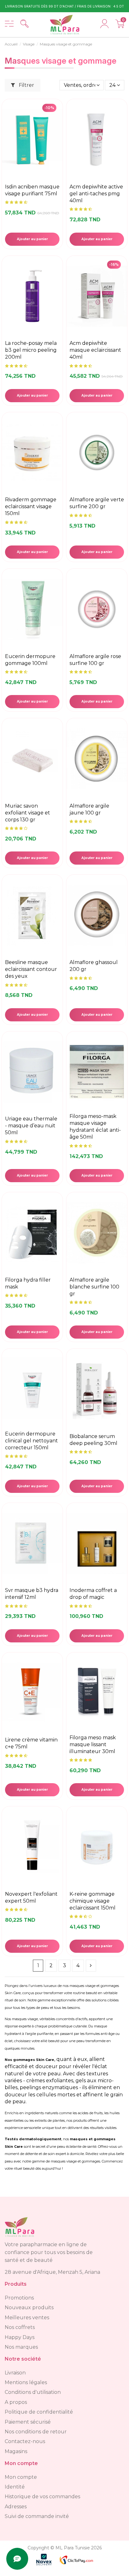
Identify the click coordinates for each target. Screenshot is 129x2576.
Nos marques (21, 2347)
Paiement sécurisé (28, 2422)
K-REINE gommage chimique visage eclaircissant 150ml (93, 1901)
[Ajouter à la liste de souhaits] (57, 131)
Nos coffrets (20, 2327)
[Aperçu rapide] (57, 145)
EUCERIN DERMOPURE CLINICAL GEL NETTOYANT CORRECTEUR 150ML (31, 1441)
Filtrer (26, 85)
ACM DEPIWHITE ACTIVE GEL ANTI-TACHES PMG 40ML (96, 194)
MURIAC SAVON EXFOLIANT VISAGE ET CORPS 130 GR (28, 813)
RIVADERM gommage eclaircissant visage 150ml (31, 506)
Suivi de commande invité (37, 2516)
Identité (15, 2487)
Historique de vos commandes (42, 2497)
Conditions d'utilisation (33, 2392)
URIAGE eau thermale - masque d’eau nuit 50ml (31, 1126)
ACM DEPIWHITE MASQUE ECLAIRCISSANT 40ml (95, 350)
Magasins (16, 2451)
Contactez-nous (25, 2441)
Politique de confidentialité (39, 2412)
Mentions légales (26, 2382)
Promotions (19, 2298)
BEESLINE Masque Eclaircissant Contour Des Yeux (31, 969)
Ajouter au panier (32, 239)
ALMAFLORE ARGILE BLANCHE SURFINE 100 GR (94, 1287)
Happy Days (20, 2337)
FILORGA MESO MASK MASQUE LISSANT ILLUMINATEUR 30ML (93, 1744)
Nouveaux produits (29, 2307)
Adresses (16, 2507)
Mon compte (21, 2477)
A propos (16, 2402)
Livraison (15, 2373)
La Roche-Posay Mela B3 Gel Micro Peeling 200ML (31, 350)
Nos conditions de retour (36, 2432)
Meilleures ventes (27, 2318)
